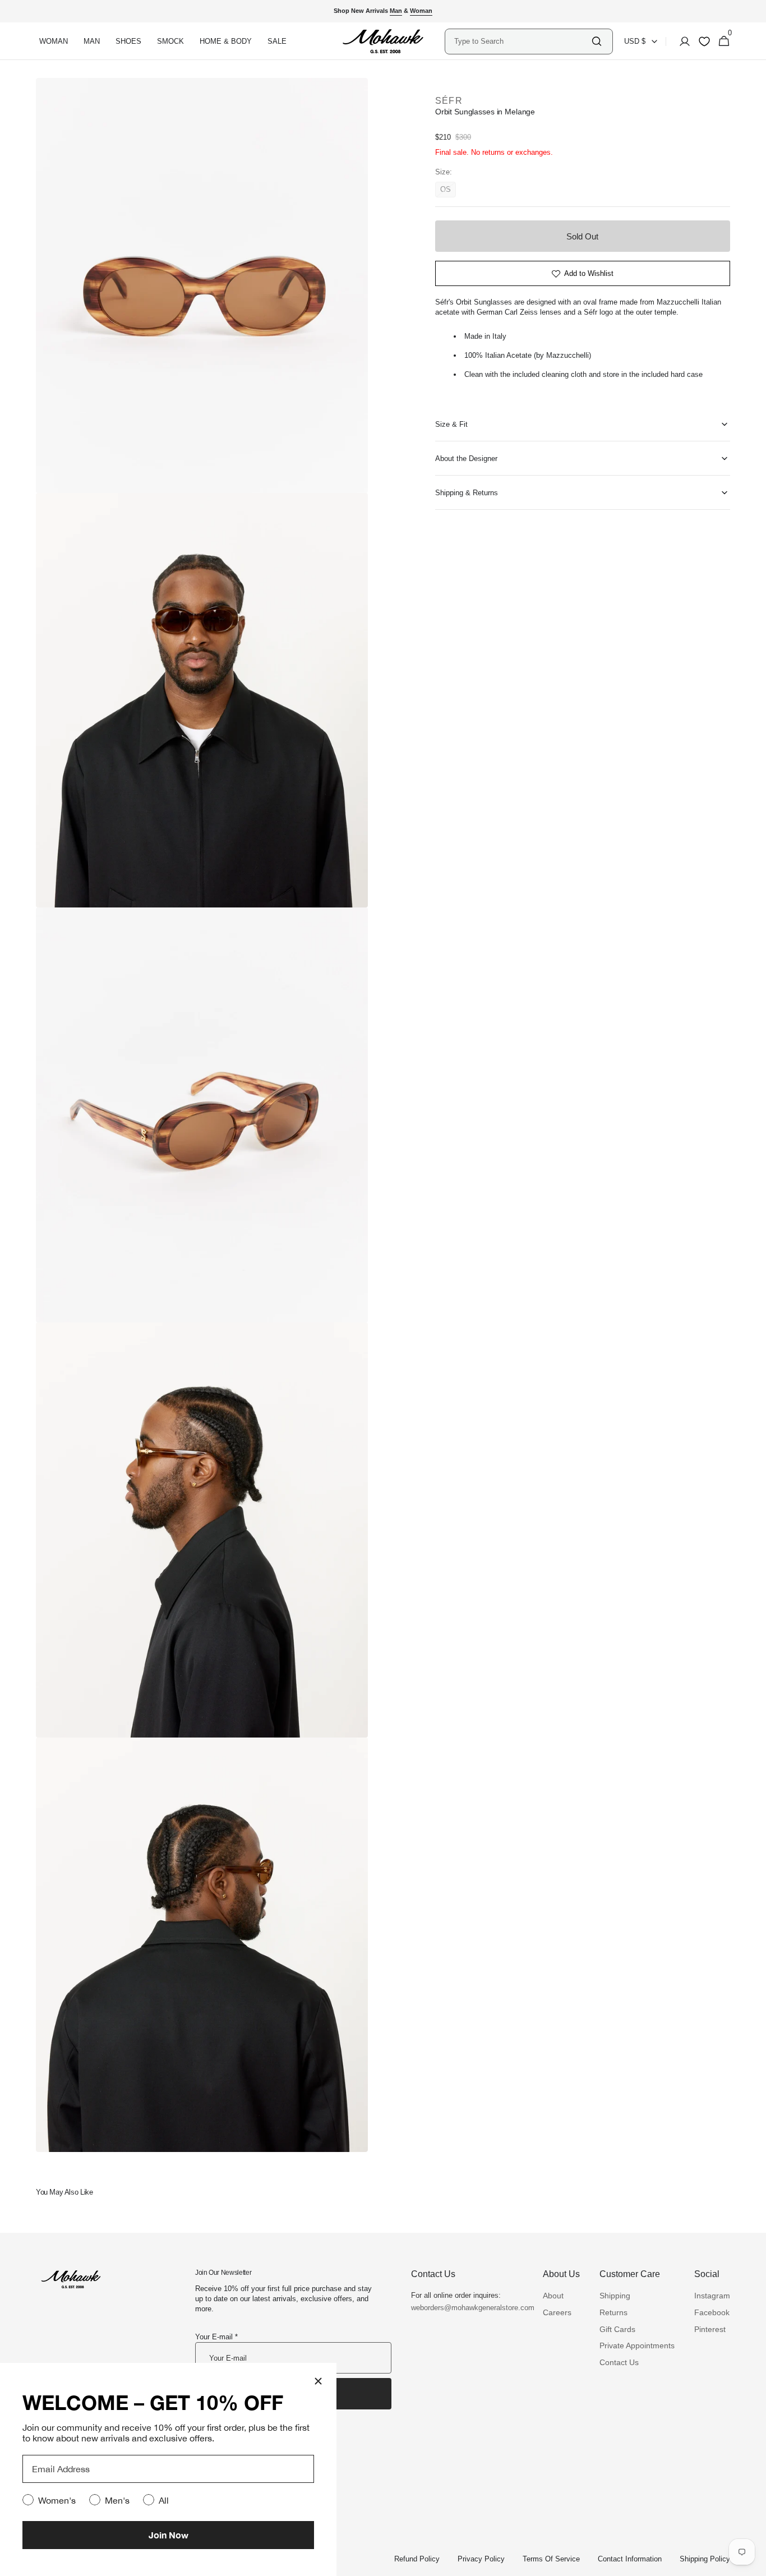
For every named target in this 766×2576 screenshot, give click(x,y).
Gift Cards (617, 2329)
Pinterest (710, 2329)
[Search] (597, 41)
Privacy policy (481, 2559)
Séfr (449, 101)
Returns (613, 2312)
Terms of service (551, 2559)
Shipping (615, 2296)
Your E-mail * (216, 2337)
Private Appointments (637, 2345)
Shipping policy (705, 2559)
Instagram (712, 2296)
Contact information (630, 2559)
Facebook (712, 2312)
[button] (681, 42)
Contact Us (619, 2362)
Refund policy (417, 2559)
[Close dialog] (318, 2381)
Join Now (169, 2535)
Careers (557, 2312)
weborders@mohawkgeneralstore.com (467, 2308)
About (553, 2296)
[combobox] (522, 41)
